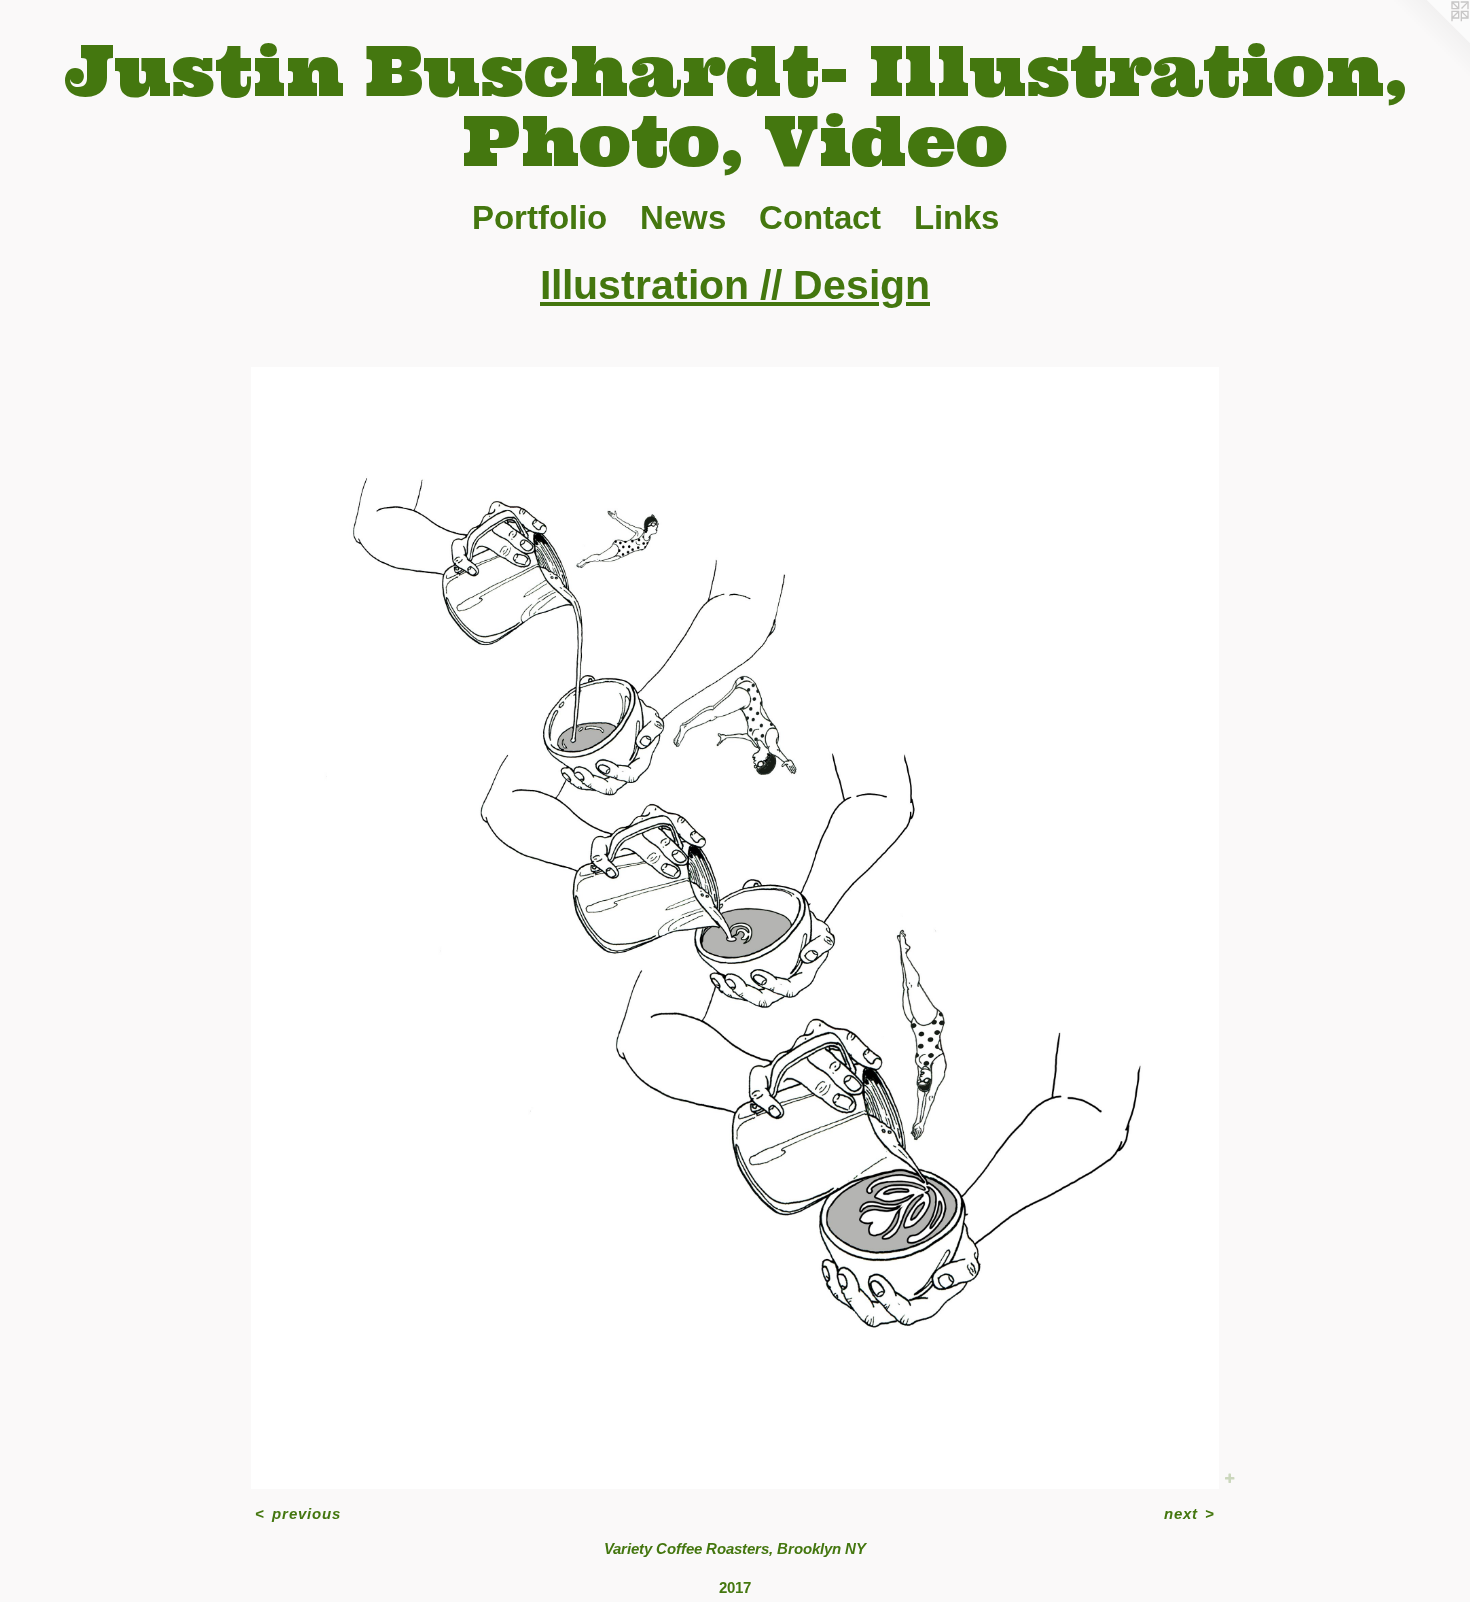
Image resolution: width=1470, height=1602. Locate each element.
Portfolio (539, 217)
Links (956, 217)
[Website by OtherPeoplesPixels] (1430, 40)
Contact (820, 217)
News (683, 217)
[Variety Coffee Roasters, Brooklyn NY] (735, 927)
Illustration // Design (735, 285)
